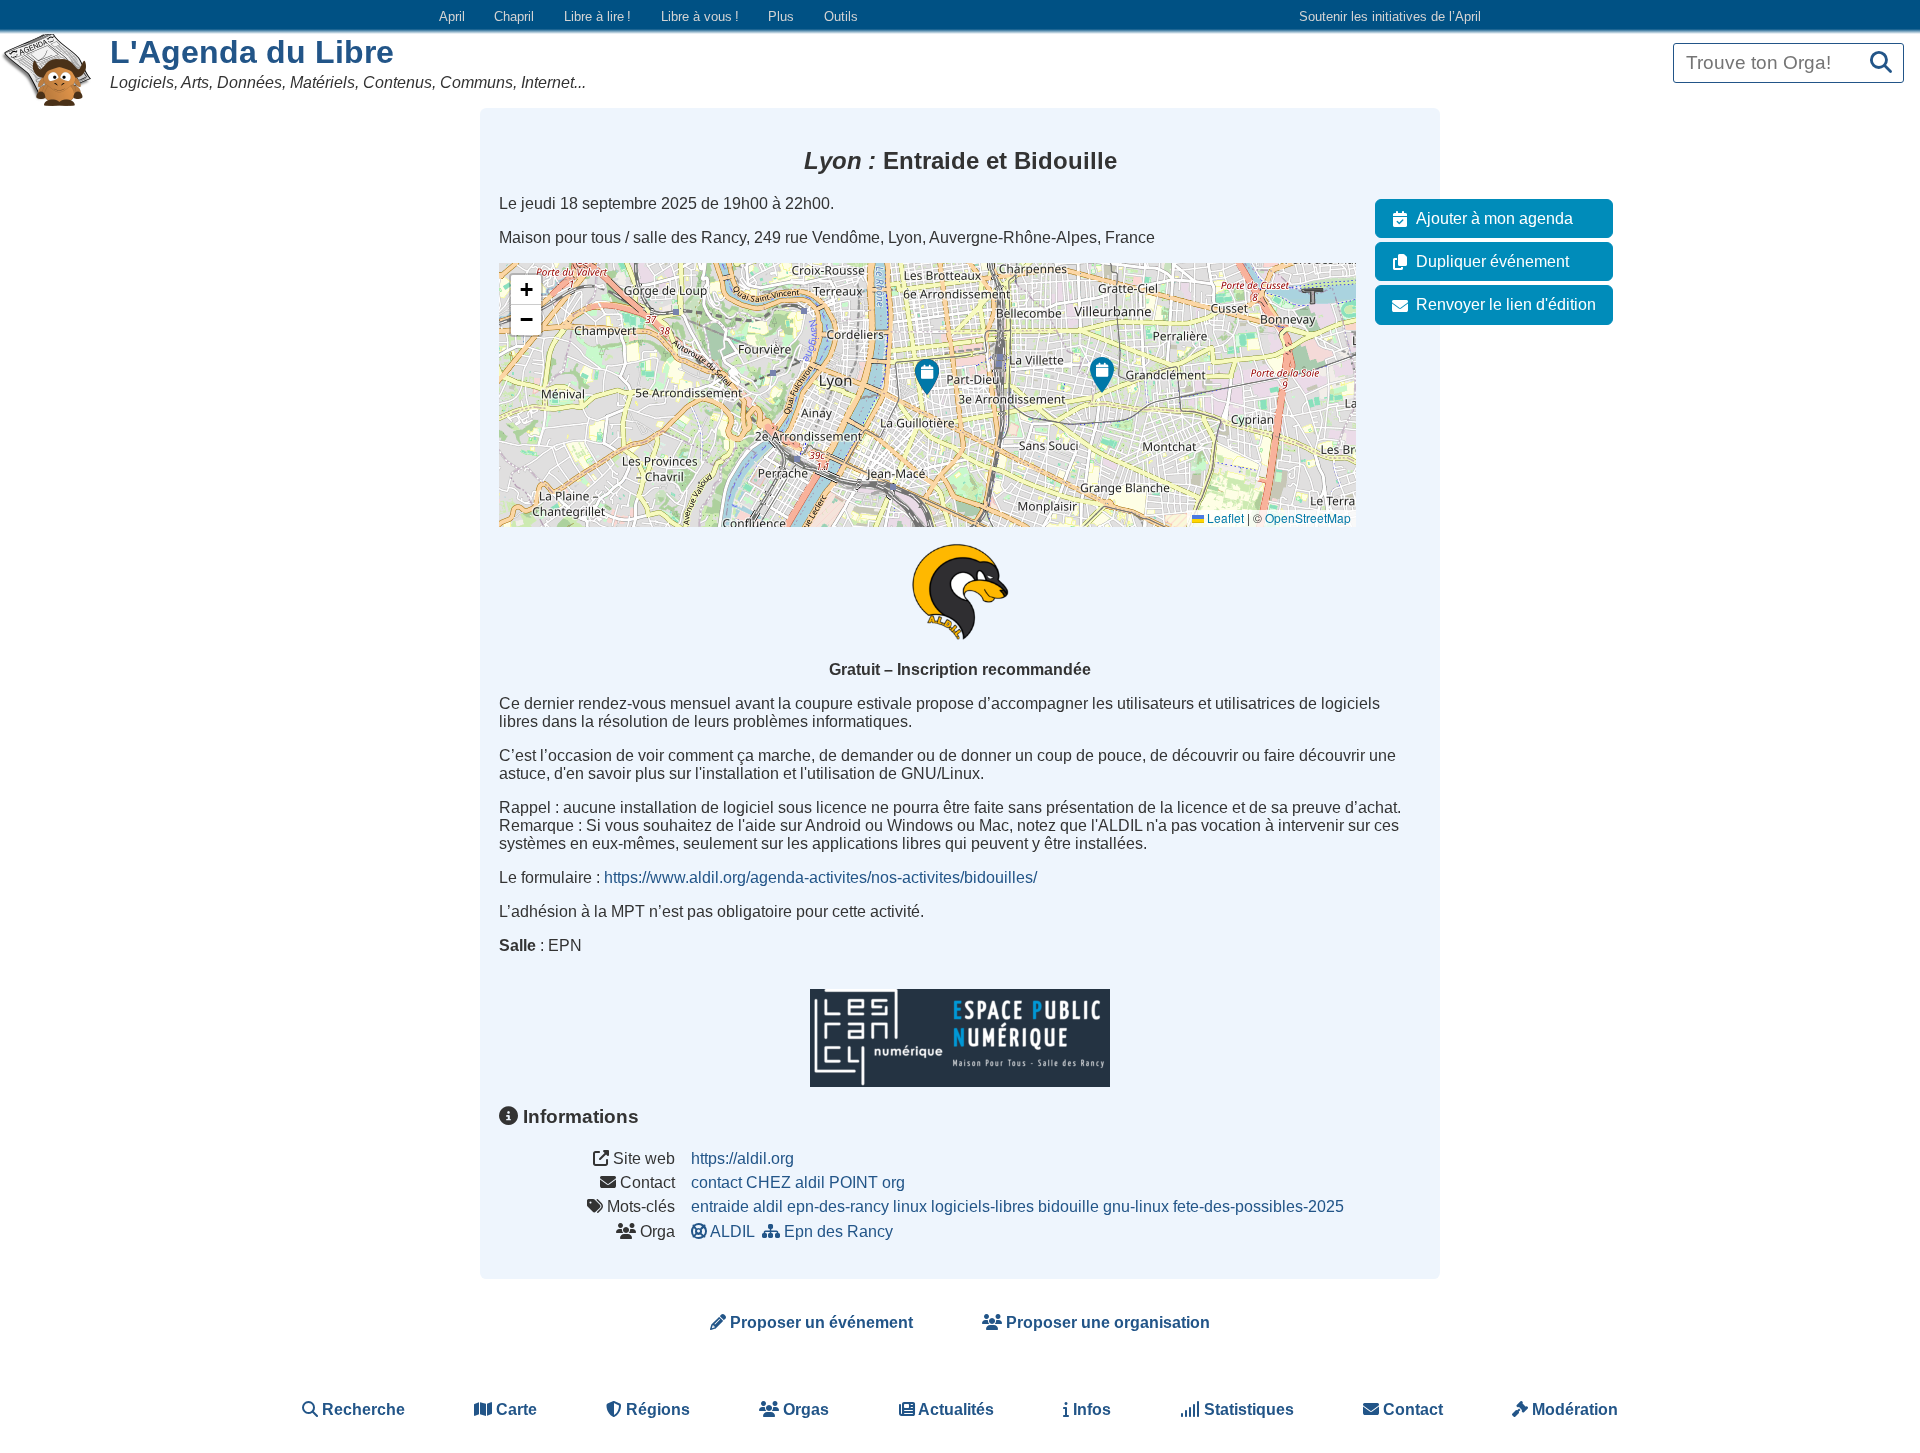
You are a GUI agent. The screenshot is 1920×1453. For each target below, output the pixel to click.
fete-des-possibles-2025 (1258, 1206)
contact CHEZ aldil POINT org (798, 1182)
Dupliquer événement (1492, 261)
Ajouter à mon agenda (1494, 218)
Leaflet (1224, 517)
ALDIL (732, 1231)
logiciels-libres (982, 1206)
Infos (1090, 1409)
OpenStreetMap (1308, 517)
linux (910, 1206)
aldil (768, 1206)
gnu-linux (1136, 1206)
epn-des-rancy (838, 1206)
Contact (1411, 1409)
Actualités (954, 1409)
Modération (1573, 1409)
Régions (656, 1409)
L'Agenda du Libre (252, 52)
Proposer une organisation (1106, 1322)
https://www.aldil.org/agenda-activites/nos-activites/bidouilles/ (820, 877)
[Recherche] (1881, 63)
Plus (781, 16)
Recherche (361, 1409)
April (452, 16)
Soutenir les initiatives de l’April (1390, 16)
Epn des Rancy (838, 1231)
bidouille (1068, 1206)
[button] (1102, 375)
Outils (841, 16)
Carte (514, 1409)
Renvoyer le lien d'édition (1506, 304)
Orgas (804, 1409)
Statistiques (1247, 1409)
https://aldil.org (742, 1158)
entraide (720, 1206)
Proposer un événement (819, 1322)
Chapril (514, 16)
